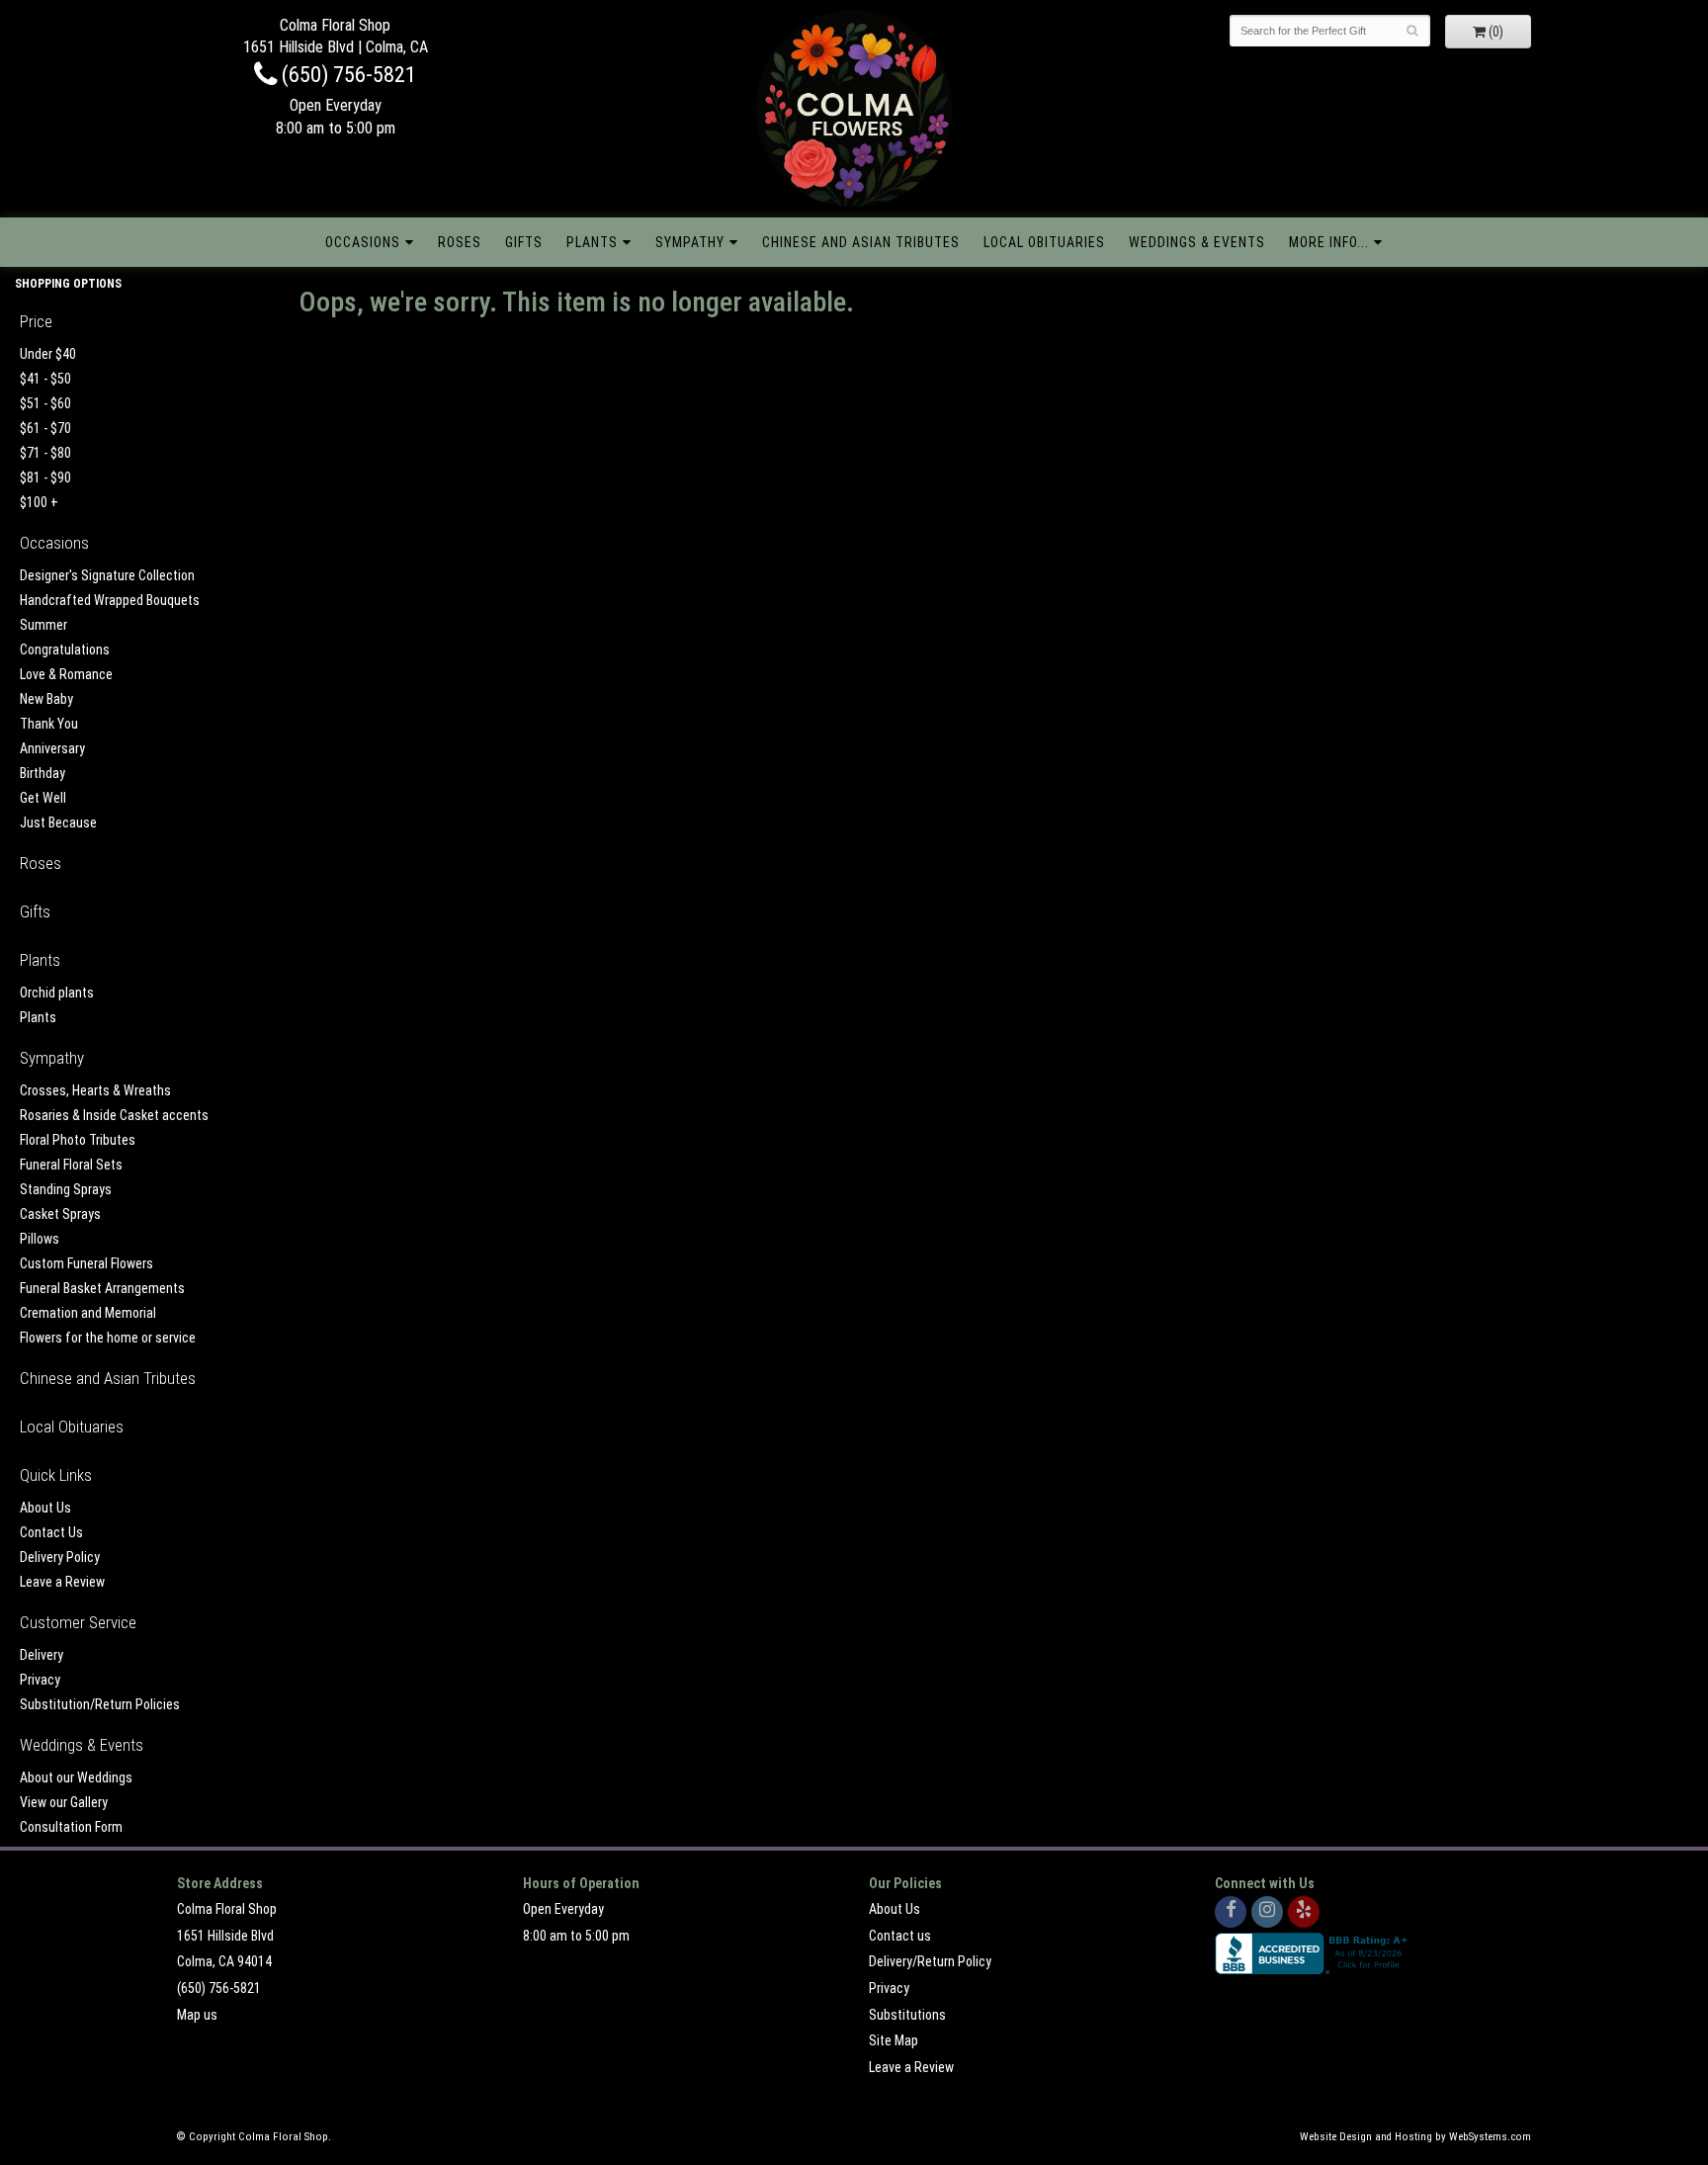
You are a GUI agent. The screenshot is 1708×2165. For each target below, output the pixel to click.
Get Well (43, 798)
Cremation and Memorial (88, 1313)
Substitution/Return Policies (100, 1704)
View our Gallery (64, 1802)
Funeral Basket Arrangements (102, 1288)
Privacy (40, 1680)
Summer (43, 625)
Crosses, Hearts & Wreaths (95, 1090)
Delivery (42, 1655)
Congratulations (65, 649)
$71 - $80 (45, 453)
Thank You (49, 724)
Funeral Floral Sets (71, 1165)
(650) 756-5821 (346, 74)
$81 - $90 (45, 477)
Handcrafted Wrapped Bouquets (110, 600)
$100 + (39, 502)
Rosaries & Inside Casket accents (114, 1115)
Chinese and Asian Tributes (861, 242)
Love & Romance (66, 674)
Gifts (524, 242)
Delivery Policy (60, 1557)
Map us (197, 2015)
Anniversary (52, 748)
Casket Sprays (60, 1214)
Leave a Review (62, 1582)
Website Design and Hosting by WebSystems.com (1415, 2137)
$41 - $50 (45, 379)
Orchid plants (57, 993)
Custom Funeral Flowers (86, 1263)
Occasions (363, 242)
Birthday (43, 773)
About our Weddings (76, 1777)
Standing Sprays (66, 1189)
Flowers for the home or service (108, 1338)
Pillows (40, 1239)
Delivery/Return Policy (930, 1961)
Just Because (58, 823)
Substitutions (907, 2015)
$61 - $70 (45, 428)
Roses (460, 242)
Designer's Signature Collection (107, 575)
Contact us (900, 1936)
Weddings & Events (1197, 242)
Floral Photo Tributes (78, 1140)
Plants (592, 242)
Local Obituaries (1044, 242)
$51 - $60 (45, 403)
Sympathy (690, 242)
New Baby (46, 699)
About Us (45, 1508)
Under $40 (48, 354)
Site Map (894, 2040)
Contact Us (51, 1532)
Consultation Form (71, 1827)
